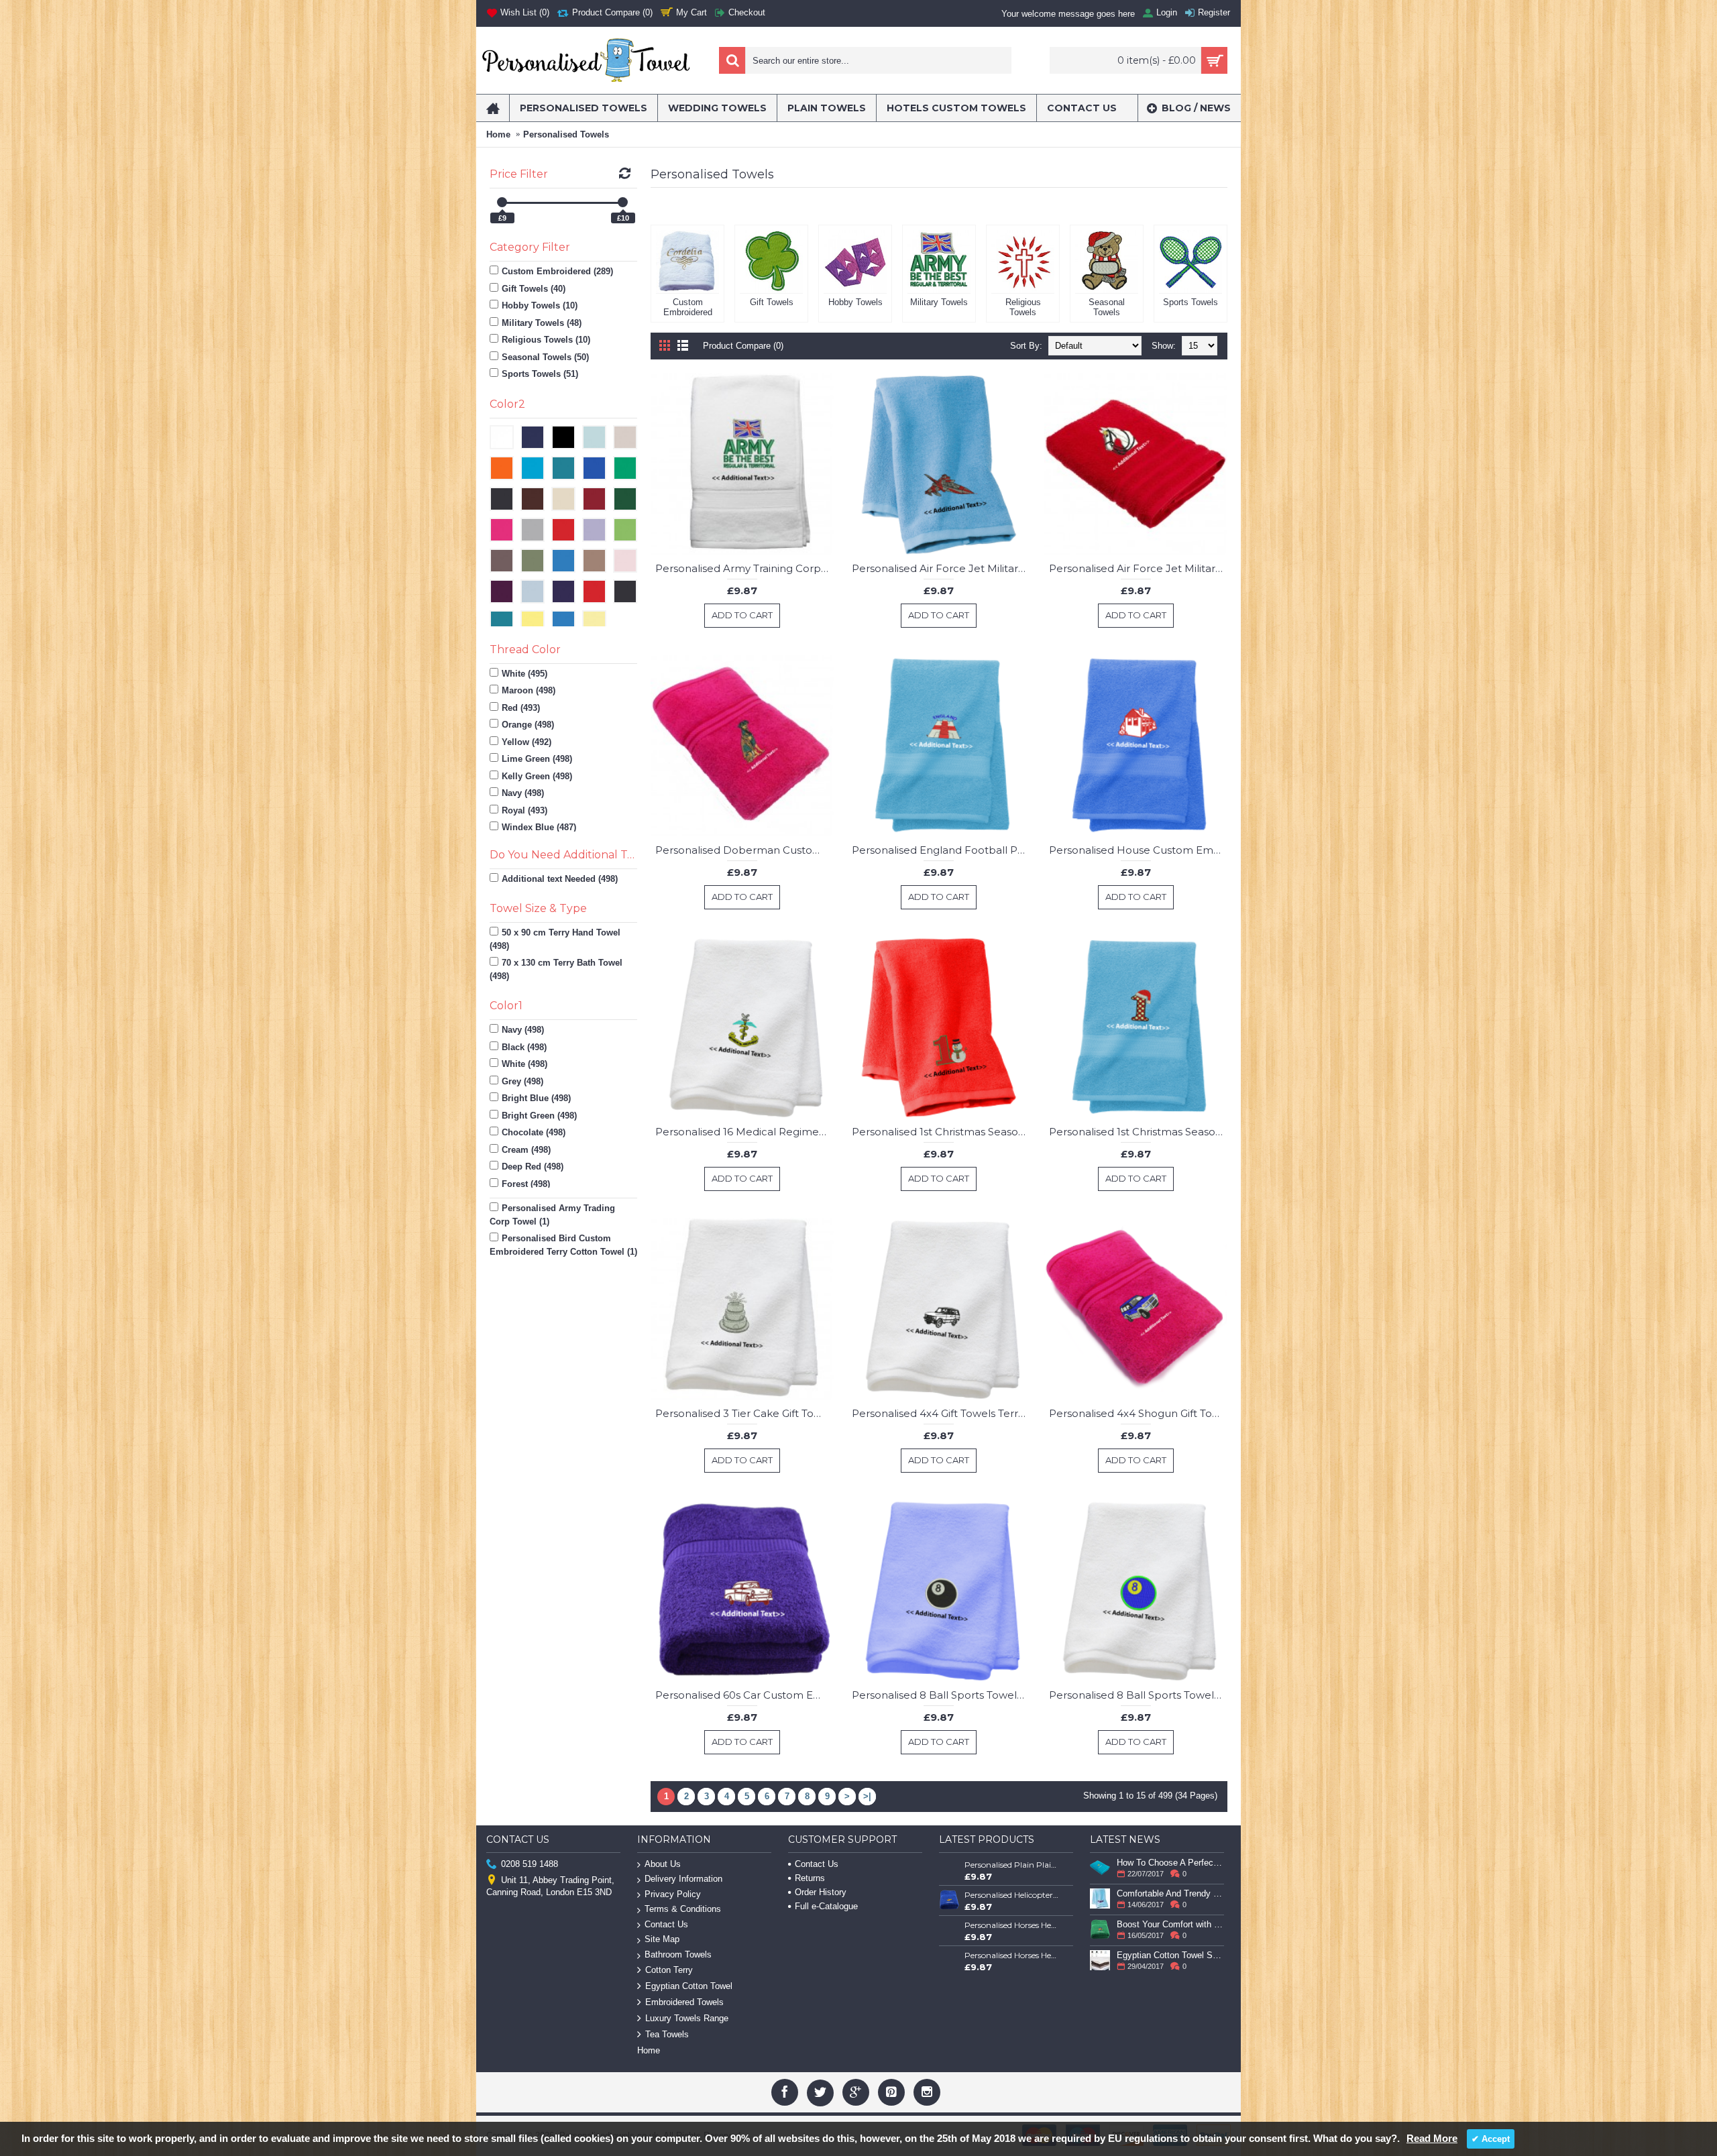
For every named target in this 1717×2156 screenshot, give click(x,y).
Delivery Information (683, 1879)
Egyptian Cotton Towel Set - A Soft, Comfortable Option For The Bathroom (1170, 1955)
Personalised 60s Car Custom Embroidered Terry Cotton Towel (744, 1695)
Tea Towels (667, 2034)
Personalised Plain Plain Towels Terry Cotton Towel (1012, 1865)
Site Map (662, 1939)
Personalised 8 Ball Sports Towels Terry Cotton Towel (941, 1695)
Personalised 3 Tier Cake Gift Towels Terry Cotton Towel (744, 1413)
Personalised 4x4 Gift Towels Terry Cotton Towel (941, 1413)
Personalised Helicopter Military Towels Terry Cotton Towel (1012, 1895)
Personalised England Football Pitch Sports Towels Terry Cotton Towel (941, 850)
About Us (663, 1864)
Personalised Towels (566, 134)
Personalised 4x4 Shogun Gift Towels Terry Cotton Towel (1138, 1413)
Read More (1432, 2138)
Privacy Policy (673, 1894)
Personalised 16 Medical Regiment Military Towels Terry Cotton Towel (744, 1132)
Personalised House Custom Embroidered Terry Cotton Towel (1138, 850)
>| (867, 1796)
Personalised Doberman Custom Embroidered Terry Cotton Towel (744, 850)
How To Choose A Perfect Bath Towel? (1170, 1863)
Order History (821, 1892)
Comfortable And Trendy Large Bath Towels (1170, 1893)
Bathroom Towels (678, 1954)
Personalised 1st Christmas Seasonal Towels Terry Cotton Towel (941, 1132)
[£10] (623, 202)
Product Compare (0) (743, 346)
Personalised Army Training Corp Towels (744, 568)
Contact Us (666, 1924)
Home (498, 134)
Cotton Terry (669, 1970)
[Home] (493, 108)
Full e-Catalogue (826, 1906)
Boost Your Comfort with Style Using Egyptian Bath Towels (1170, 1924)
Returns (810, 1878)
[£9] (502, 202)
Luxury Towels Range (687, 2018)
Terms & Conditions (683, 1909)
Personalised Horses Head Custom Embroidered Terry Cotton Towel (1012, 1925)
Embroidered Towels (684, 2002)
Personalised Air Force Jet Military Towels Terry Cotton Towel (941, 568)
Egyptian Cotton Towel (689, 1986)
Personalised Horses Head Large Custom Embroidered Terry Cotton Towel (1012, 1955)
